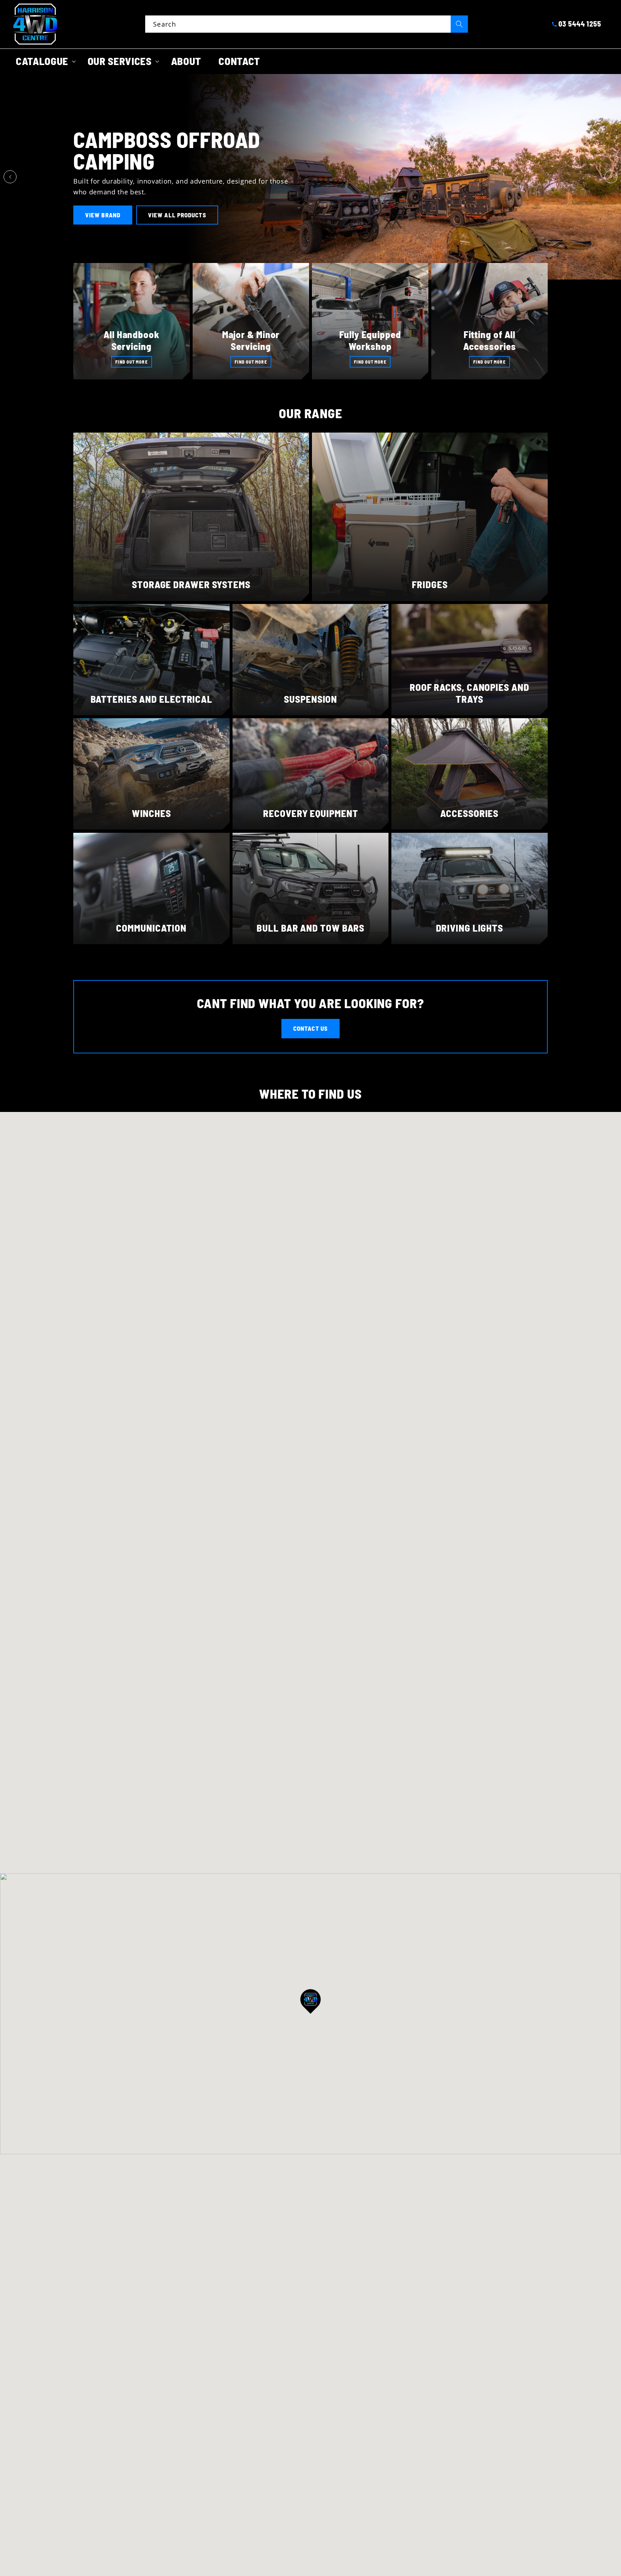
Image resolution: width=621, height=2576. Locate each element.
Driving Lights (470, 928)
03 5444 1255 (580, 24)
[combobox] (307, 24)
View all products (177, 215)
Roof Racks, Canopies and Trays (470, 693)
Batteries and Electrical (152, 699)
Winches (151, 813)
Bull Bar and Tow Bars (310, 928)
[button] (43, 61)
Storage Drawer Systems (191, 584)
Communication (151, 928)
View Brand (103, 215)
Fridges (430, 584)
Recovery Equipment (310, 813)
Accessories (470, 813)
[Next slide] (611, 177)
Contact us (310, 1028)
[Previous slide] (10, 177)
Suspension (310, 699)
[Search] (459, 24)
